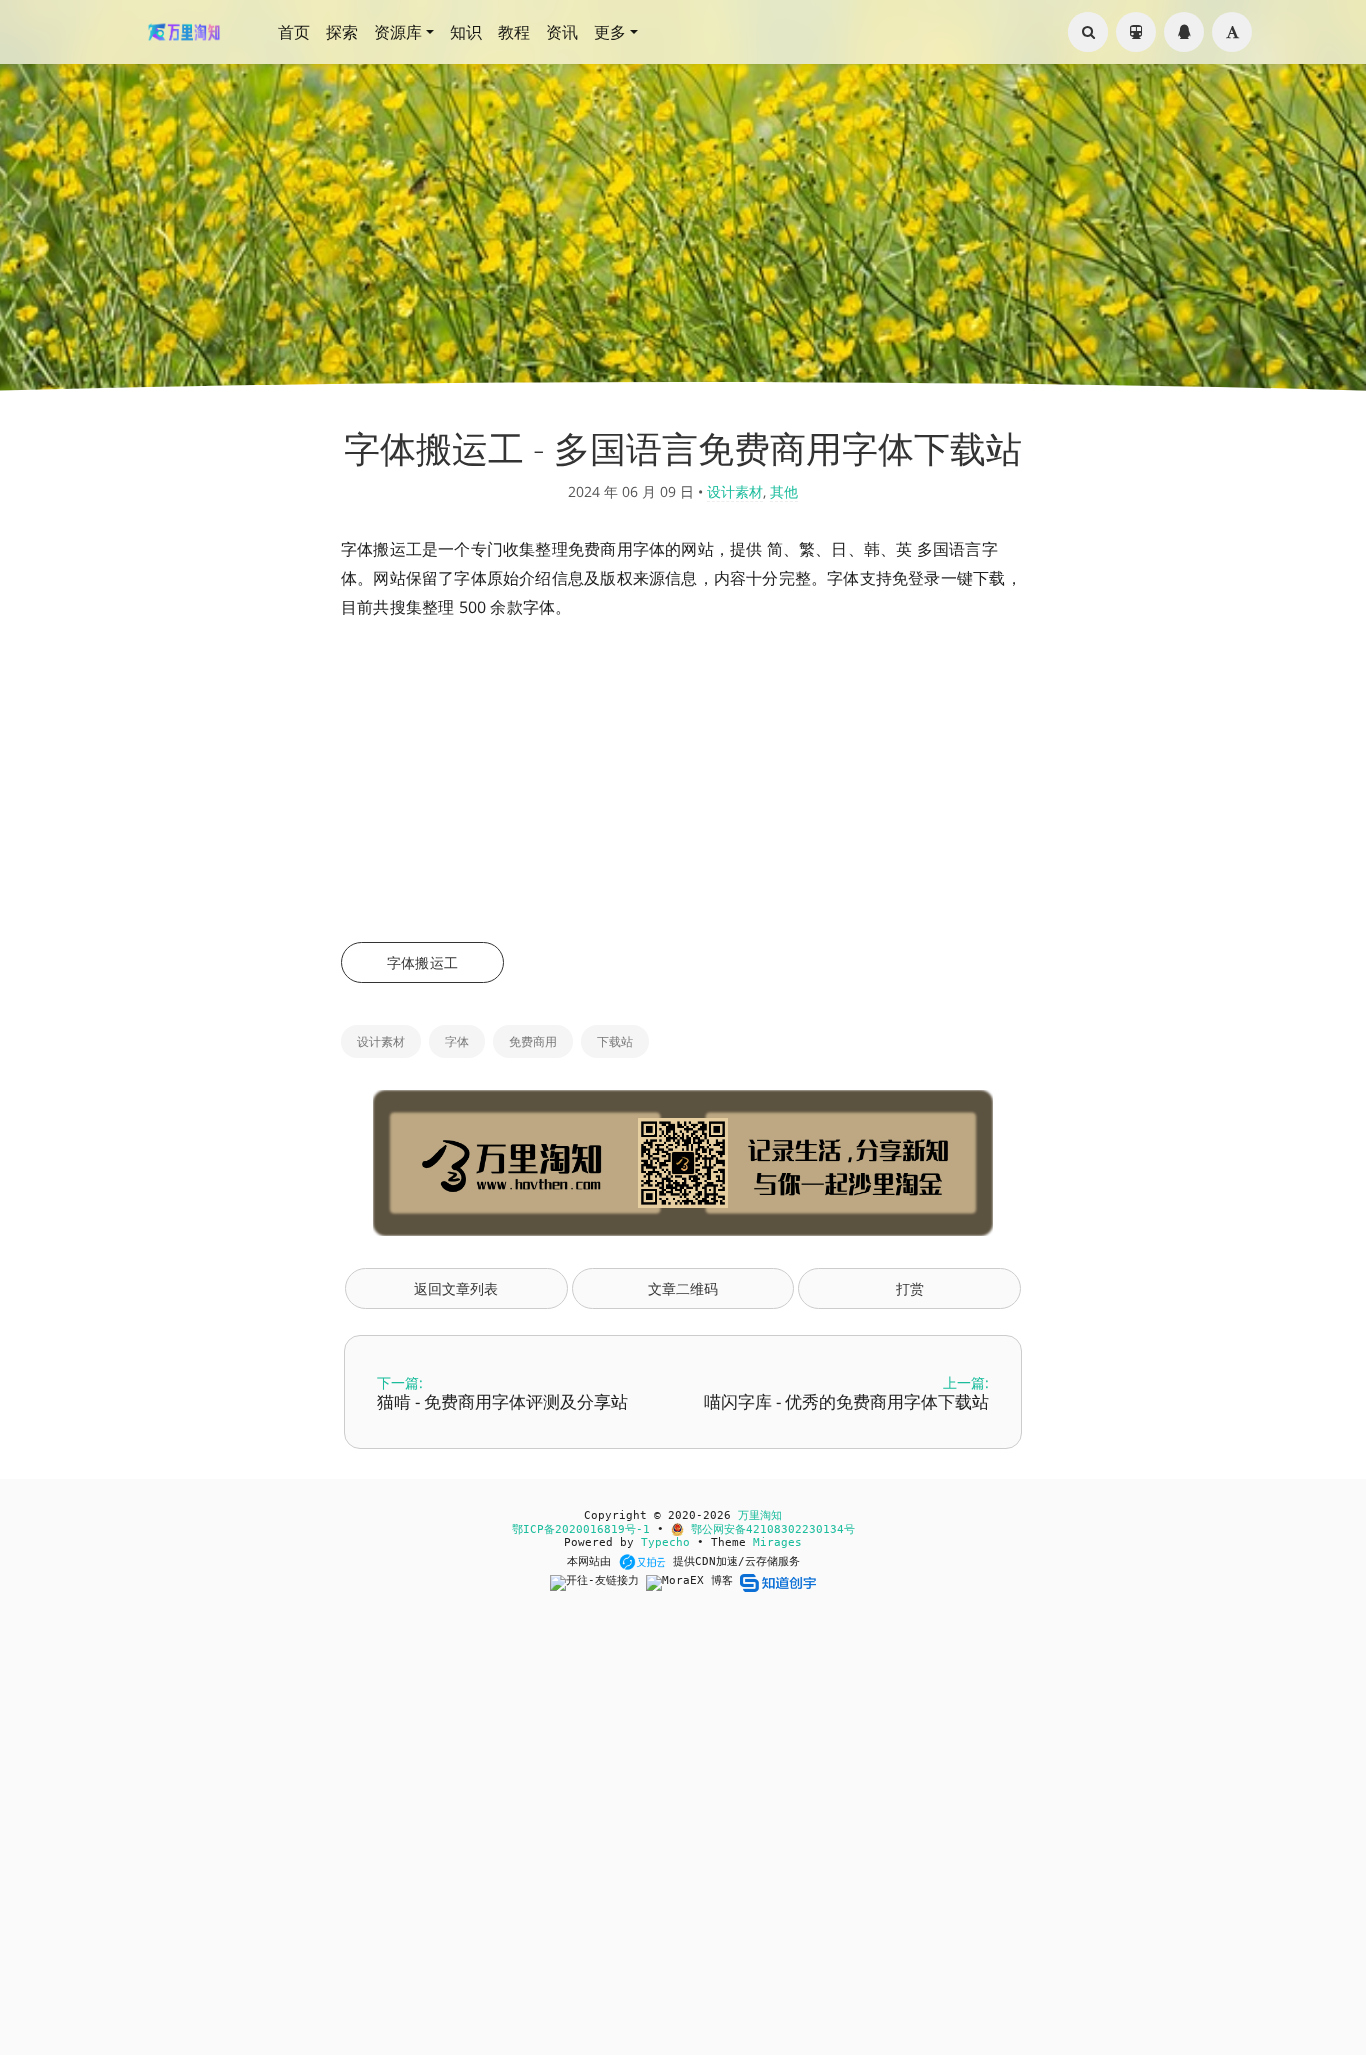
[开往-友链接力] (598, 1582)
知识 (466, 32)
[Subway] (1136, 32)
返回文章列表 (456, 1288)
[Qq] (1184, 32)
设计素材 (735, 491)
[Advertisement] (683, 782)
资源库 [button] (398, 32)
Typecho (665, 1542)
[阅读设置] (1232, 32)
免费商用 (533, 1041)
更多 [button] (610, 32)
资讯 (562, 32)
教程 (514, 32)
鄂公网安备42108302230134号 (769, 1529)
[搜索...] (1088, 32)
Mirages (777, 1542)
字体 (457, 1041)
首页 (294, 32)
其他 (784, 491)
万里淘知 (760, 1515)
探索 (342, 32)
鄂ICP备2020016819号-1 (581, 1529)
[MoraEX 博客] (693, 1582)
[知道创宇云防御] (777, 1582)
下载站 (615, 1041)
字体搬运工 (422, 962)
